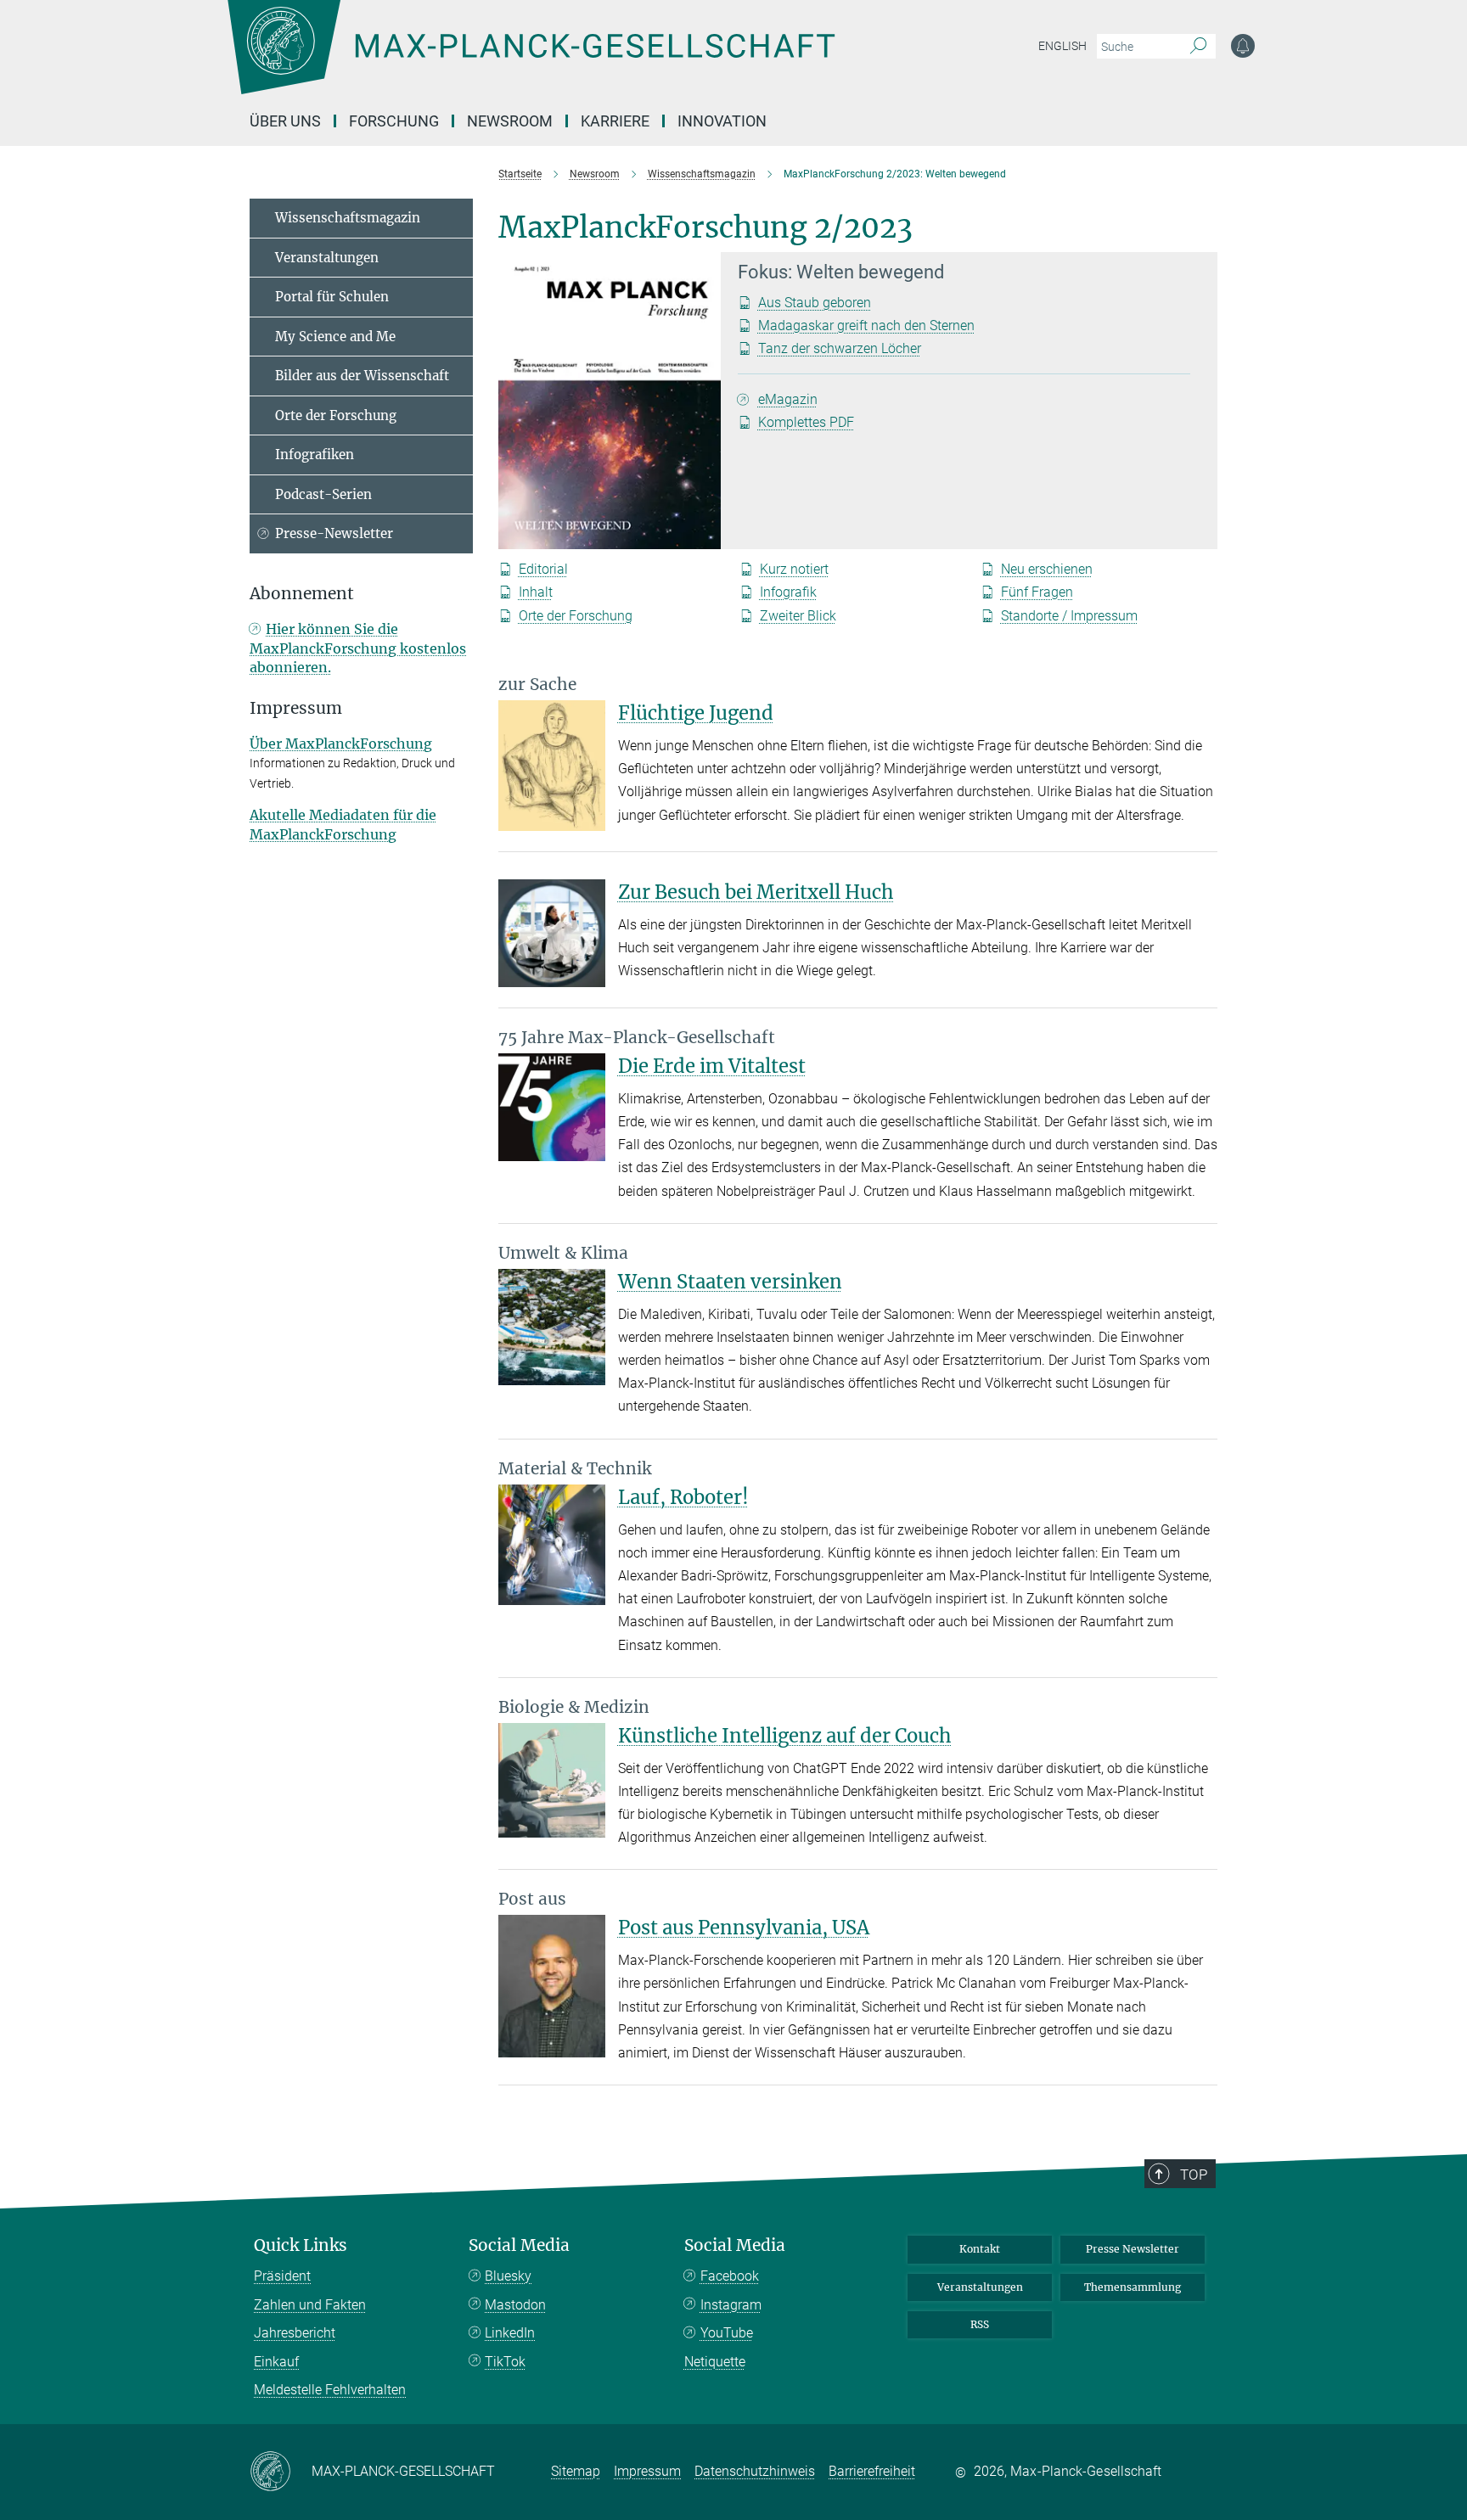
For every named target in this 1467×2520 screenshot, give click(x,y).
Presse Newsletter (1133, 2249)
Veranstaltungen (327, 258)
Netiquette (715, 2362)
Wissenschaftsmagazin (348, 218)
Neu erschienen (1047, 569)
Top (1194, 2175)
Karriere (615, 121)
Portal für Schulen (332, 297)
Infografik (788, 592)
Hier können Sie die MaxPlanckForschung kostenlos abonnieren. (358, 648)
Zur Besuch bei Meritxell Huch (756, 892)
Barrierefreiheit (872, 2471)
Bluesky (508, 2276)
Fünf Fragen (1037, 592)
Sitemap (576, 2471)
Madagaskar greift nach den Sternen (866, 326)
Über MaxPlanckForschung (341, 744)
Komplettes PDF (806, 422)
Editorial (543, 569)
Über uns (285, 121)
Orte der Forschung (576, 616)
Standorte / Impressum (1069, 616)
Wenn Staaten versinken (730, 1282)
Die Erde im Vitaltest (712, 1066)
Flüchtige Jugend (696, 713)
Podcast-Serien (323, 494)
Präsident (282, 2276)
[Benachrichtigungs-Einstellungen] (1243, 46)
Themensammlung (1133, 2287)
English (1062, 46)
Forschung (394, 121)
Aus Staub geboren (815, 303)
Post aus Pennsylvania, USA (744, 1928)
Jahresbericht (295, 2333)
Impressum (647, 2471)
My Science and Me (335, 337)
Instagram (731, 2305)
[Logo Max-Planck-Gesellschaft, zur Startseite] (531, 59)
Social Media (519, 2245)
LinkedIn (510, 2333)
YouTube (727, 2333)
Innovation (722, 121)
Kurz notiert (794, 569)
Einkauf (276, 2362)
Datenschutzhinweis (755, 2471)
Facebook (730, 2276)
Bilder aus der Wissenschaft (362, 376)
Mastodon (515, 2305)
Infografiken (315, 455)
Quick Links (301, 2245)
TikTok (505, 2362)
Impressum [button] (296, 708)
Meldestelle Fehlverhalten (330, 2390)
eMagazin (788, 399)
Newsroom (510, 121)
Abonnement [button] (302, 594)
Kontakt (980, 2249)
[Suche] (1198, 47)
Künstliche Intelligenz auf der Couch (785, 1736)
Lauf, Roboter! (683, 1497)
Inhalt (536, 592)
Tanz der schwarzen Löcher (840, 348)
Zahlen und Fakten (310, 2305)
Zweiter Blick (798, 616)
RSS (980, 2324)
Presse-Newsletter (334, 533)
